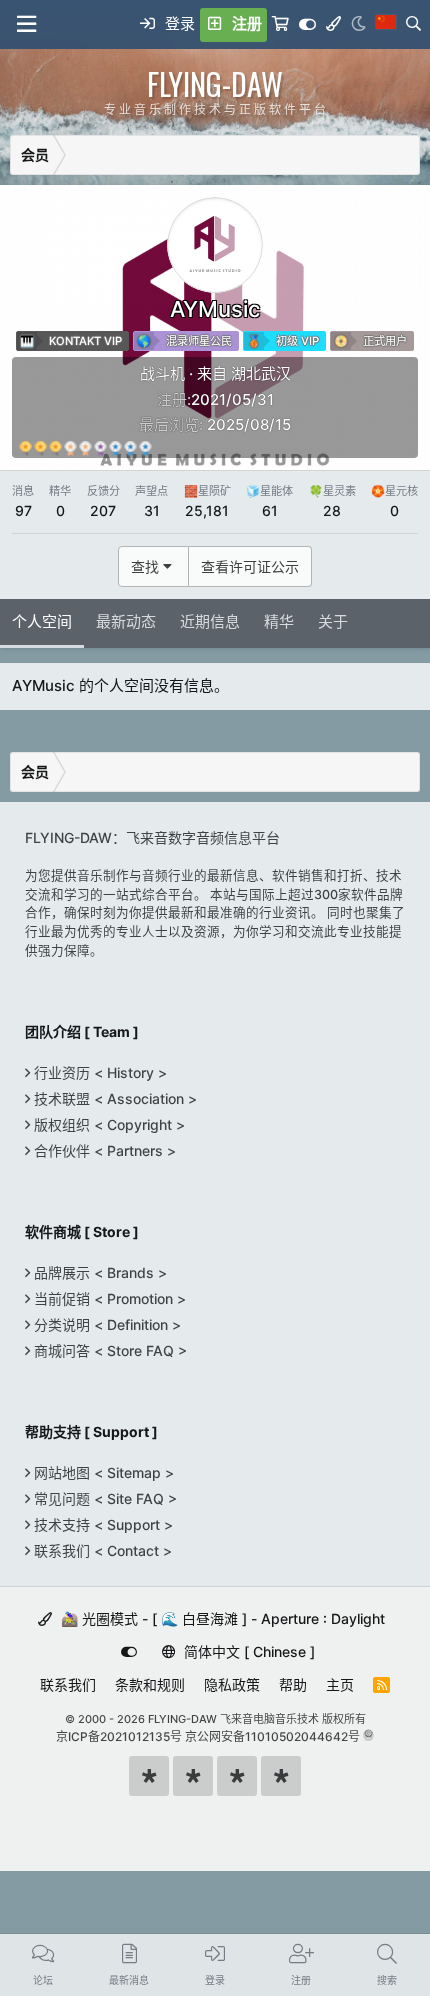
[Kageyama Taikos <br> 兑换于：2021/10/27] (115, 447)
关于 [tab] (333, 621)
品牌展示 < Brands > (98, 1272)
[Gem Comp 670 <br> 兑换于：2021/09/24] (70, 447)
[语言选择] (386, 25)
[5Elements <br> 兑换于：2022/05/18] (100, 447)
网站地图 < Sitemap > (102, 1472)
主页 (340, 1684)
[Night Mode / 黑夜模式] (358, 25)
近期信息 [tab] (210, 621)
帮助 (293, 1684)
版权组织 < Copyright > (107, 1124)
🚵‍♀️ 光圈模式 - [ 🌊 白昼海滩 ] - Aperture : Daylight (221, 1618)
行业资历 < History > (98, 1072)
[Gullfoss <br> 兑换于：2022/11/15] (55, 447)
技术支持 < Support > (101, 1524)
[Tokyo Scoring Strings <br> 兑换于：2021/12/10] (130, 447)
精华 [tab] (279, 621)
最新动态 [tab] (126, 621)
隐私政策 (232, 1684)
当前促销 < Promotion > (108, 1298)
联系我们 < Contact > (101, 1550)
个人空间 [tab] (42, 621)
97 (23, 510)
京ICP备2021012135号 (119, 1736)
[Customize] (307, 25)
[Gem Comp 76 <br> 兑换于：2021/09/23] (85, 447)
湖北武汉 (261, 373)
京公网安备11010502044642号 (272, 1736)
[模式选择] (333, 25)
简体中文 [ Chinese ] (247, 1651)
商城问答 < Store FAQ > (108, 1350)
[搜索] (413, 25)
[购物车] (280, 25)
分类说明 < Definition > (105, 1324)
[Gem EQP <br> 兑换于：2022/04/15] (145, 447)
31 (152, 510)
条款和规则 (150, 1684)
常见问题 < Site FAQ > (103, 1498)
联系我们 (68, 1684)
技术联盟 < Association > (113, 1098)
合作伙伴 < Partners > (103, 1150)
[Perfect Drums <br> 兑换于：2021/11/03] (40, 447)
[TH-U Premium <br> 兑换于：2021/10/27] (25, 447)
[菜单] (26, 24)
